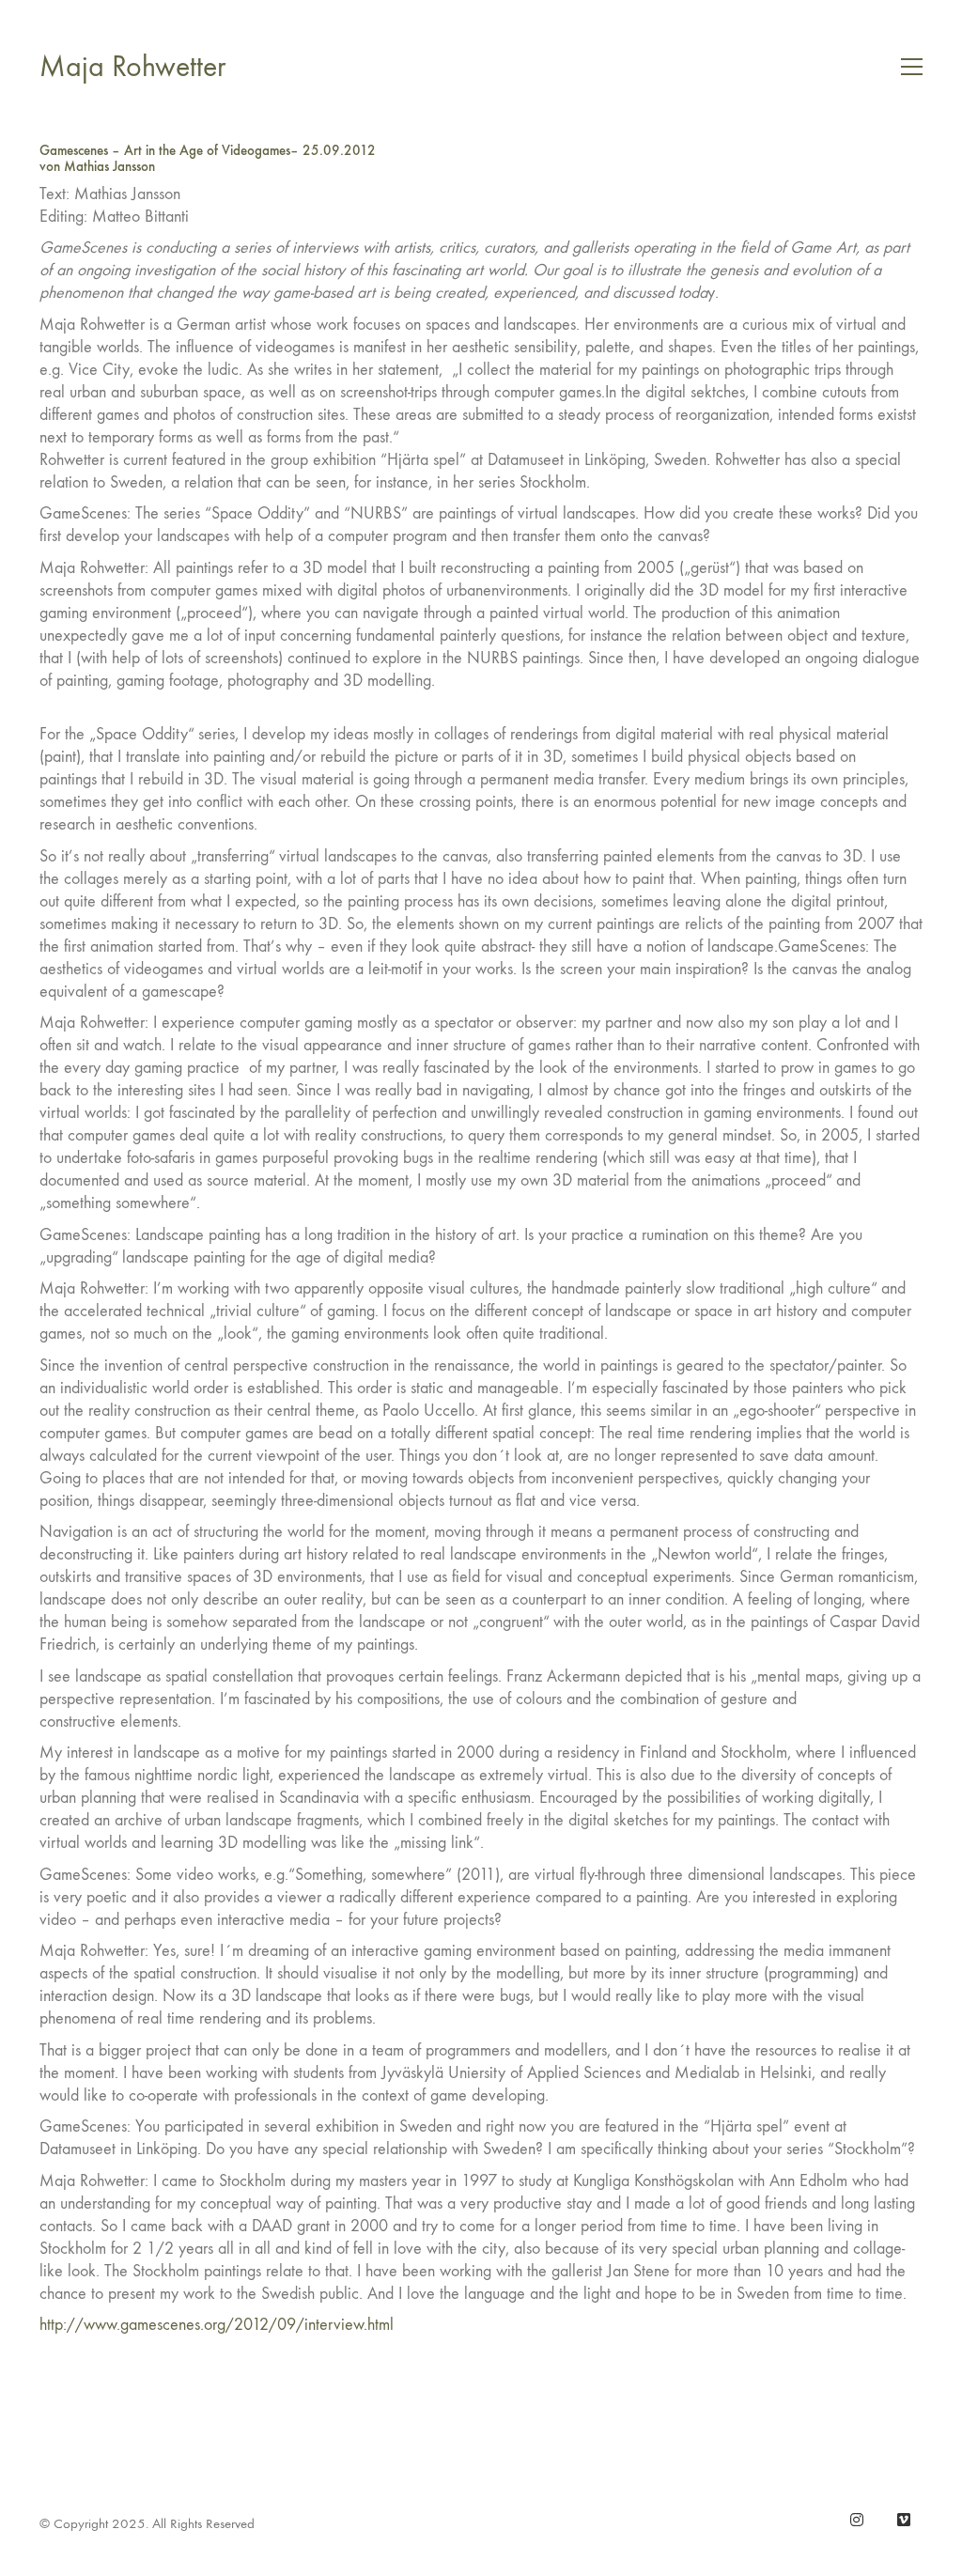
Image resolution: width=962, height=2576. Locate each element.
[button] (912, 67)
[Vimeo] (904, 2520)
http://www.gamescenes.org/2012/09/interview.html (217, 2325)
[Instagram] (857, 2520)
